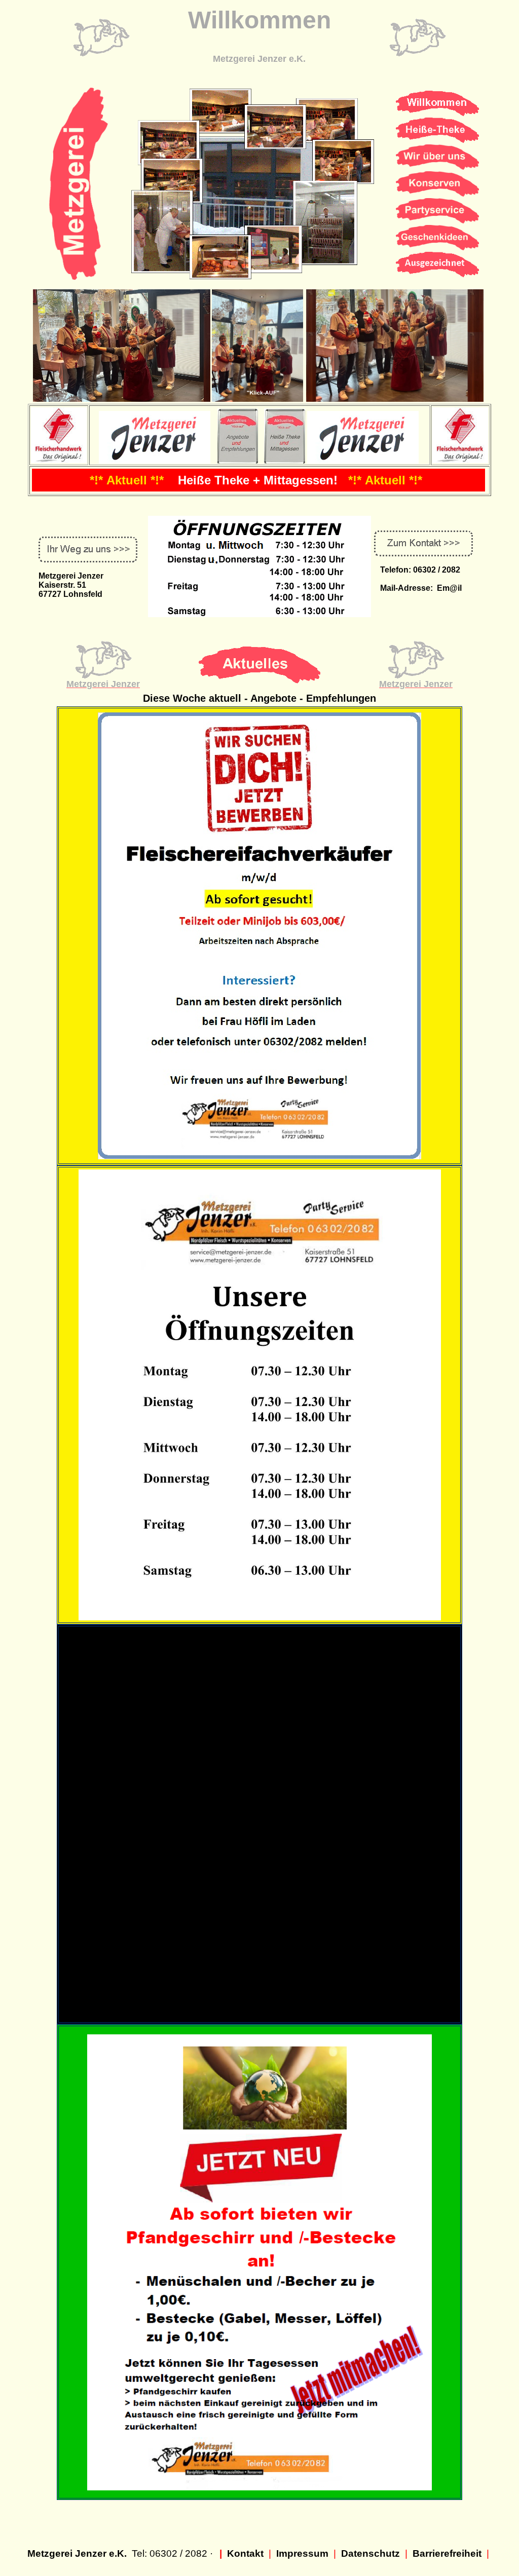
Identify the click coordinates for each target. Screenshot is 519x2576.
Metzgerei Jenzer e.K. (77, 2553)
